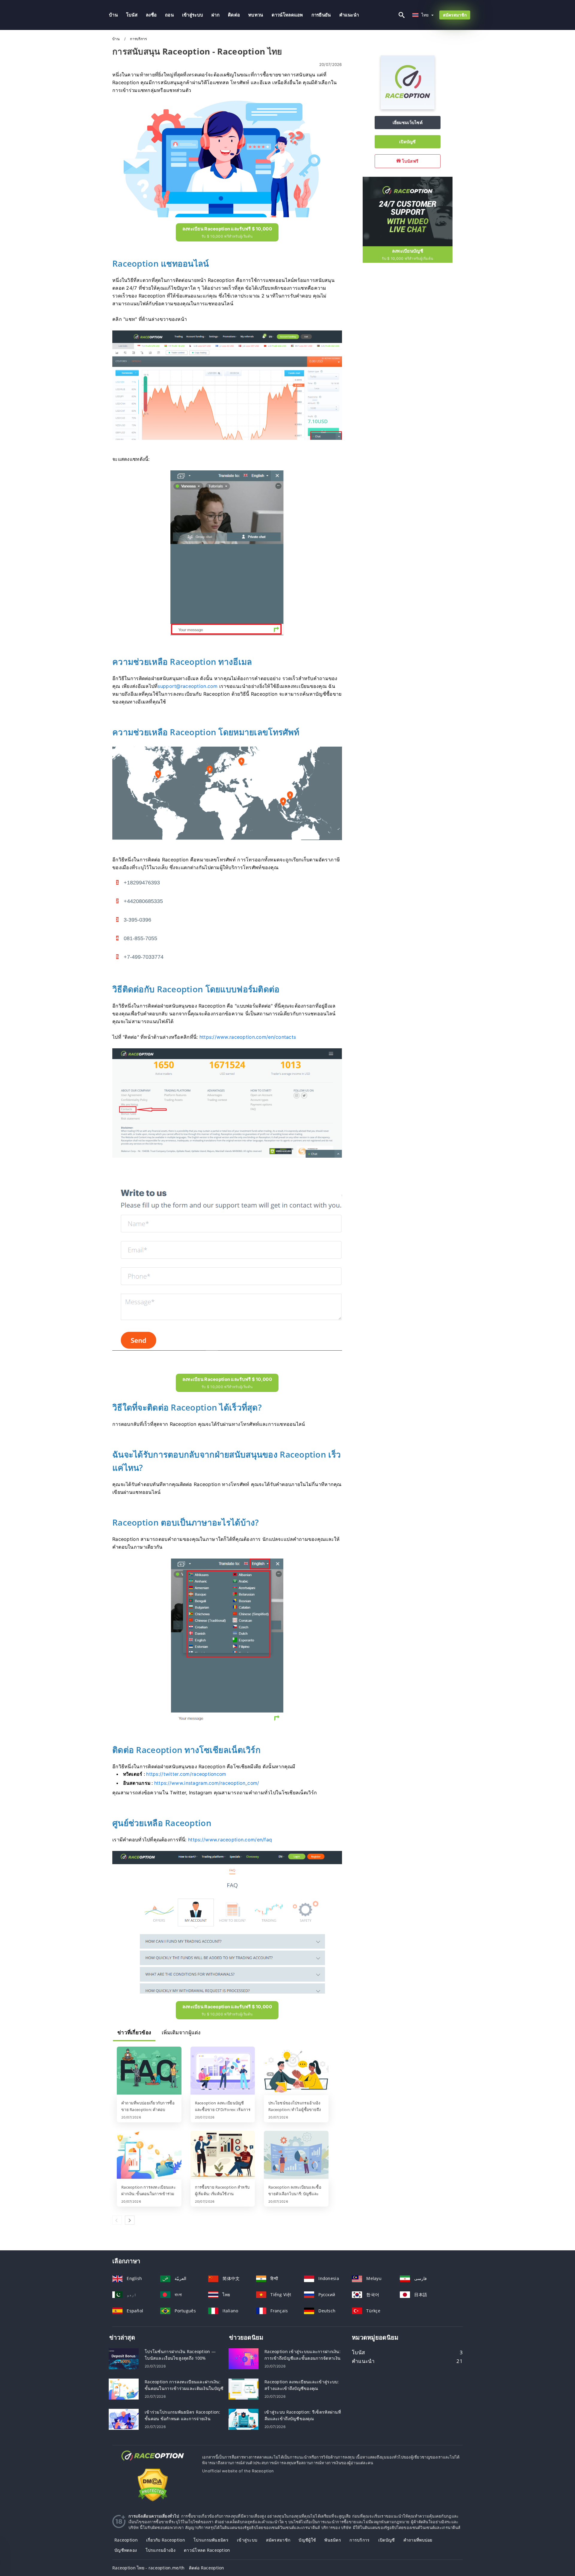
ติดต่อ (234, 15)
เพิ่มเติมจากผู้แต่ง (181, 2033)
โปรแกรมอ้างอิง (161, 2550)
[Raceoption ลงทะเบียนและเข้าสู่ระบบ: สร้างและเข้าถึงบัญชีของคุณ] (243, 2389)
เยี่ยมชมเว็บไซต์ (408, 122)
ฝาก (215, 15)
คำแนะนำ (349, 15)
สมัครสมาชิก (455, 15)
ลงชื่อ (151, 15)
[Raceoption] (408, 108)
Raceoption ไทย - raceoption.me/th (148, 2568)
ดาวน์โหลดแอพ (287, 15)
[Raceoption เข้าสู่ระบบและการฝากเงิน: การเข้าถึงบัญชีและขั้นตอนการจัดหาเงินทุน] (243, 2358)
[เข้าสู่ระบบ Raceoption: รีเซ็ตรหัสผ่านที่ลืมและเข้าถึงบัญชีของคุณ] (243, 2419)
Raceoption (126, 2540)
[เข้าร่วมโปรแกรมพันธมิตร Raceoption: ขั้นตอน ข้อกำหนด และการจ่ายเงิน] (124, 2419)
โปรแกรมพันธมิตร (211, 2540)
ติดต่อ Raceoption (207, 2568)
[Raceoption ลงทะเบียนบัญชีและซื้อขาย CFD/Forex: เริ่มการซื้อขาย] (223, 2071)
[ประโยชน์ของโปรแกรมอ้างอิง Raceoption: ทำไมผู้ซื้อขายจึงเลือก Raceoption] (296, 2071)
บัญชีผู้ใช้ (307, 2540)
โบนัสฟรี (410, 161)
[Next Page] (130, 2220)
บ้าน (113, 15)
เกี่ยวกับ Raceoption (166, 2540)
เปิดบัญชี (408, 142)
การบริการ (360, 2540)
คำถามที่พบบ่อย (418, 2540)
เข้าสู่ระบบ (193, 15)
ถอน (169, 15)
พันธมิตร (333, 2540)
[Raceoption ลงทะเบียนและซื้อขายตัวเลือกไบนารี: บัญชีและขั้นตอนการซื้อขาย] (296, 2155)
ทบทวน (256, 15)
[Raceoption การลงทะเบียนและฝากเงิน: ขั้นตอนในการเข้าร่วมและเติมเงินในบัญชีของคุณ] (149, 2155)
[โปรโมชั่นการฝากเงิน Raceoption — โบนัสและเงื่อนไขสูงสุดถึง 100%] (124, 2358)
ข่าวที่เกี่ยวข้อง (134, 2033)
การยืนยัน (321, 15)
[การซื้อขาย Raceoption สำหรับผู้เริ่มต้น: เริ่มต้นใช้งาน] (223, 2155)
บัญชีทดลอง (126, 2550)
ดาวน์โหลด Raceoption (207, 2550)
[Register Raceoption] (408, 211)
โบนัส (132, 15)
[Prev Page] (117, 2220)
